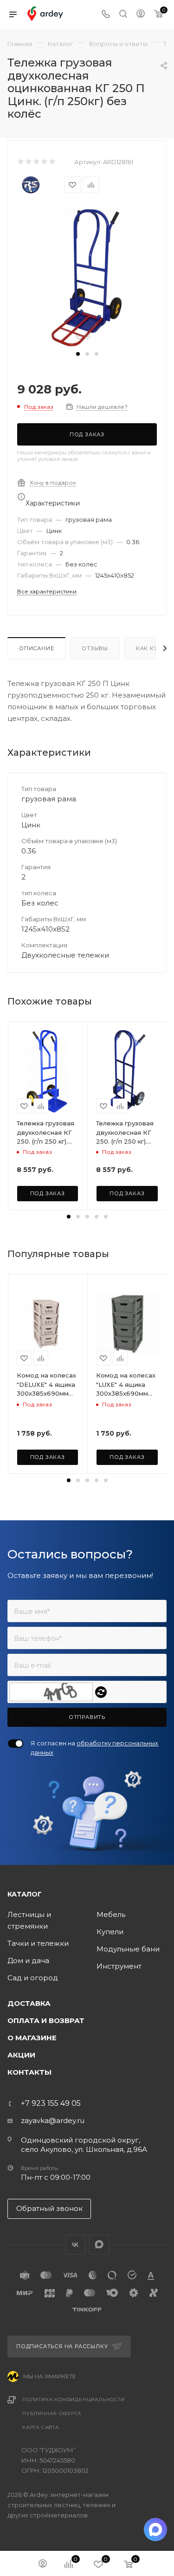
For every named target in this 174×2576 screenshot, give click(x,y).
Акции (21, 2055)
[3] (36, 162)
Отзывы (95, 648)
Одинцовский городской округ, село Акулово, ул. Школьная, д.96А (84, 2145)
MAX (99, 2245)
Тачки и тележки (38, 1943)
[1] (20, 162)
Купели (110, 1932)
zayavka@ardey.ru (53, 2120)
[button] (78, 354)
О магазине (32, 2038)
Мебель (111, 1914)
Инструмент (119, 1966)
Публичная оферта (52, 2413)
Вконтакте (75, 2245)
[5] (52, 162)
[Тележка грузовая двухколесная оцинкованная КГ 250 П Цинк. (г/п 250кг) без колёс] (87, 277)
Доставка (29, 2003)
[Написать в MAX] (155, 2529)
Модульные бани (128, 1949)
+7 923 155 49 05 (51, 2103)
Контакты (29, 2072)
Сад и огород (33, 1978)
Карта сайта (41, 2427)
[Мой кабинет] (141, 15)
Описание (36, 648)
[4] (44, 162)
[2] (28, 162)
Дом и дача (28, 1960)
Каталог (25, 1894)
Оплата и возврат (46, 2020)
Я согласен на (94, 1748)
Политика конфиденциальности (74, 2400)
